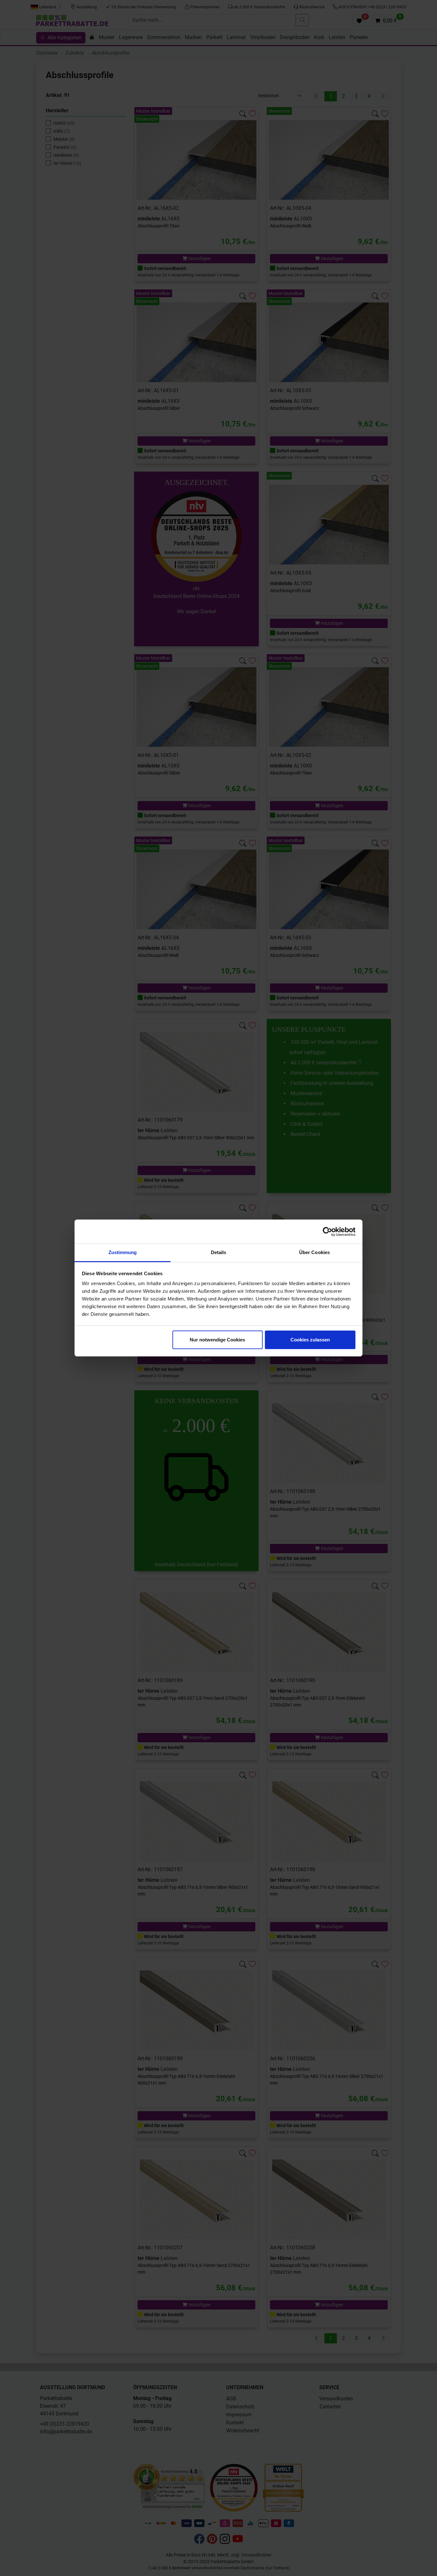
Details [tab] (219, 1252)
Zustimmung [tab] (123, 1252)
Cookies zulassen (310, 1340)
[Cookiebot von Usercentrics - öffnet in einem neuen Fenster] (327, 1232)
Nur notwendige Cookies (217, 1340)
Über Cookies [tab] (314, 1252)
